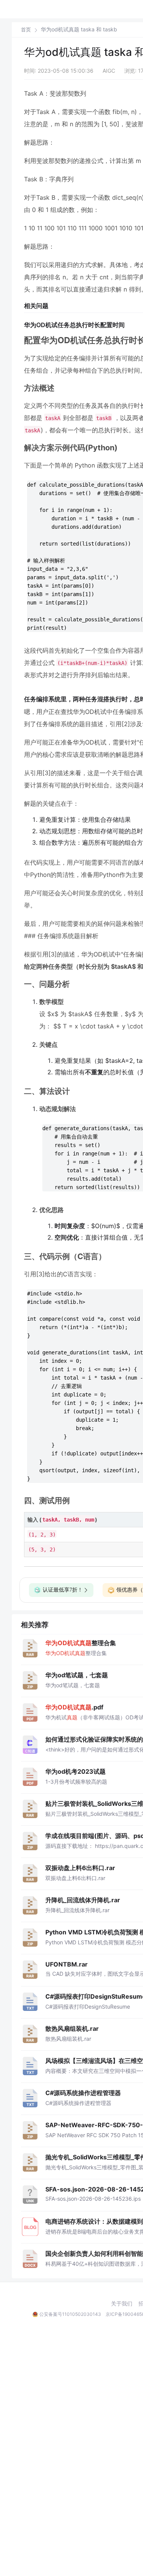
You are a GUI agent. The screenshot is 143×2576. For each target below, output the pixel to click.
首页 (26, 30)
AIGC (109, 71)
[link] (26, 29)
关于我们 (122, 2304)
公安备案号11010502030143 (70, 2314)
